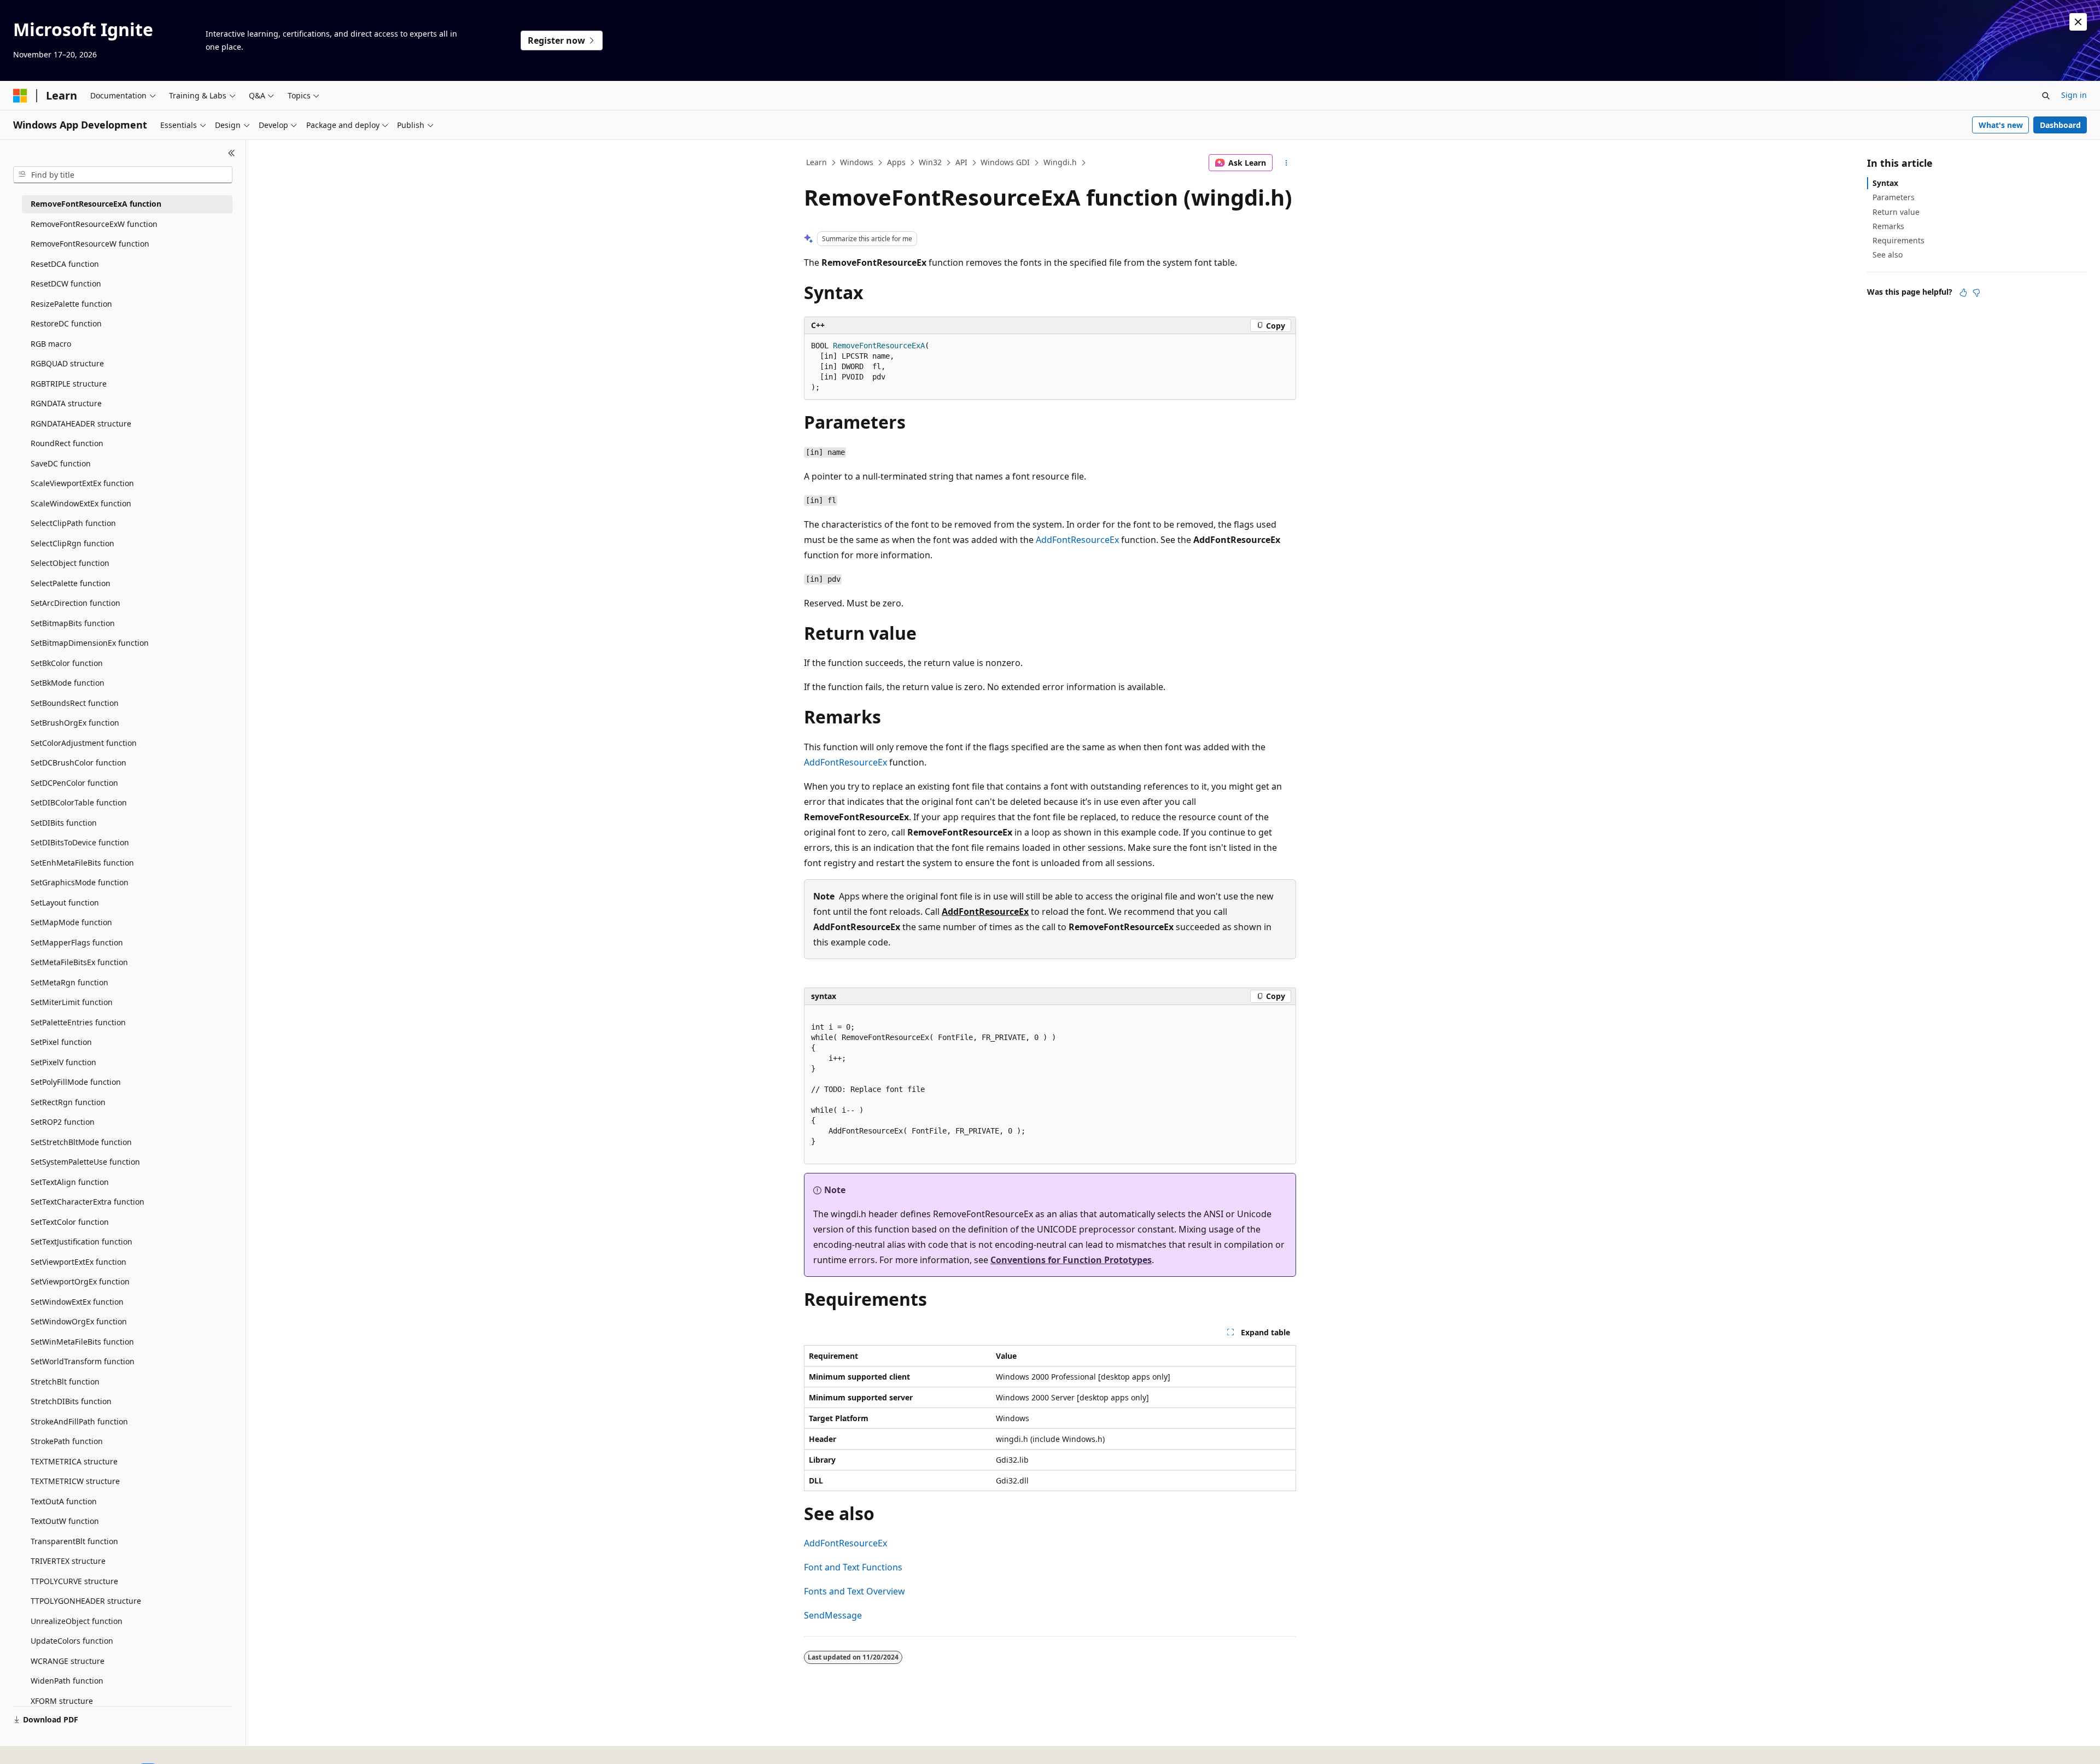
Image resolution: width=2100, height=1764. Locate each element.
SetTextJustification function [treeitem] (81, 1242)
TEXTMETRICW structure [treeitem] (75, 1481)
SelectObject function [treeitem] (70, 563)
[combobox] (123, 175)
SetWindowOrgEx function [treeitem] (79, 1321)
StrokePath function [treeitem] (67, 1441)
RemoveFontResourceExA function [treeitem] (96, 204)
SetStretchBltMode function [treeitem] (81, 1142)
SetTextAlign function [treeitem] (70, 1182)
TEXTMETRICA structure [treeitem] (74, 1461)
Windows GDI (1005, 162)
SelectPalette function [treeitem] (71, 583)
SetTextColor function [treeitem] (70, 1222)
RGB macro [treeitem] (51, 344)
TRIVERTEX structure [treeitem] (68, 1561)
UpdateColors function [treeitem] (72, 1641)
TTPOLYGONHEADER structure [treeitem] (86, 1601)
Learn (816, 162)
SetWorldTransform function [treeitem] (83, 1361)
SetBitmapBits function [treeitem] (73, 623)
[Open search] (2046, 96)
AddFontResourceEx (1077, 540)
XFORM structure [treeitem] (62, 1701)
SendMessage (833, 1615)
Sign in (2074, 95)
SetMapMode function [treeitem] (71, 922)
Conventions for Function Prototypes (1071, 1260)
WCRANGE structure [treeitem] (68, 1661)
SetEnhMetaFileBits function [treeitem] (82, 863)
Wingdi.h (1060, 162)
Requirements (1898, 240)
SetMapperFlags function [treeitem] (77, 942)
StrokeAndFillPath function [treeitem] (79, 1421)
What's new (2001, 125)
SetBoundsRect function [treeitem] (75, 703)
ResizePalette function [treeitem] (71, 304)
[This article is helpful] (1963, 293)
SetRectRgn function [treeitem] (68, 1102)
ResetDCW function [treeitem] (66, 284)
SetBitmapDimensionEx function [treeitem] (90, 643)
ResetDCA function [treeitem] (65, 264)
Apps (896, 162)
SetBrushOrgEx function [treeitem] (75, 723)
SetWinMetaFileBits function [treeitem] (82, 1342)
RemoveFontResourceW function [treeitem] (90, 244)
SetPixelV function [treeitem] (63, 1062)
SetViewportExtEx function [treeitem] (78, 1262)
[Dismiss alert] (2078, 22)
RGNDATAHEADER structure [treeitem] (81, 424)
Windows (857, 162)
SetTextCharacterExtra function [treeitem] (87, 1202)
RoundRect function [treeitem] (67, 443)
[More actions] (1287, 163)
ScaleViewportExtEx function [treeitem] (82, 483)
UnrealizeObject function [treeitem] (77, 1621)
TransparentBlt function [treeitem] (74, 1541)
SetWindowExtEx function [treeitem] (77, 1302)
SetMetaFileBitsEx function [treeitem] (79, 962)
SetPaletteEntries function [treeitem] (78, 1022)
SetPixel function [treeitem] (61, 1042)
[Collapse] (232, 153)
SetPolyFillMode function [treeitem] (76, 1082)
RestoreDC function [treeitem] (66, 323)
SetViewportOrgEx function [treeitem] (80, 1281)
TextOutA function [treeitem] (64, 1501)
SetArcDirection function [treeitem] (75, 603)
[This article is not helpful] (1976, 293)
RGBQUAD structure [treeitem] (67, 363)
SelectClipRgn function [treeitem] (72, 543)
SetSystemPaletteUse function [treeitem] (85, 1162)
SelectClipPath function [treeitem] (73, 523)
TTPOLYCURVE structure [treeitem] (74, 1581)
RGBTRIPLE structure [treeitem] (69, 384)
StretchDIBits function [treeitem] (71, 1401)
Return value (1896, 212)
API (961, 162)
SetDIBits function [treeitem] (64, 823)
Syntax (1885, 183)
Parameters (1894, 197)
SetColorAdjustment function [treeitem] (84, 743)
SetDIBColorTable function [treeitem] (79, 802)
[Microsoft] (20, 96)
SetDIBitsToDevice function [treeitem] (80, 842)
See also (1888, 255)
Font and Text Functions (853, 1567)
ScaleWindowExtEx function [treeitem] (81, 503)
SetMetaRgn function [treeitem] (69, 982)
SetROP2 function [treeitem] (63, 1122)
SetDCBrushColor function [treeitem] (78, 763)
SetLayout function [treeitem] (65, 903)
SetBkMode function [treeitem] (68, 683)
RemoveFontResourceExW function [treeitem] (94, 224)
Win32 (930, 162)
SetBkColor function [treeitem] (67, 663)
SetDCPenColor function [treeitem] (74, 783)
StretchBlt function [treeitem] (65, 1382)
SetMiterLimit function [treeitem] (72, 1002)
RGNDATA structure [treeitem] (66, 403)
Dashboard (2060, 125)
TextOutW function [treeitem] (65, 1521)
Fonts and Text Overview (854, 1591)
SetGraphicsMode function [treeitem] (80, 882)
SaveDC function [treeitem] (61, 463)
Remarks (1888, 226)
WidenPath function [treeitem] (67, 1681)
